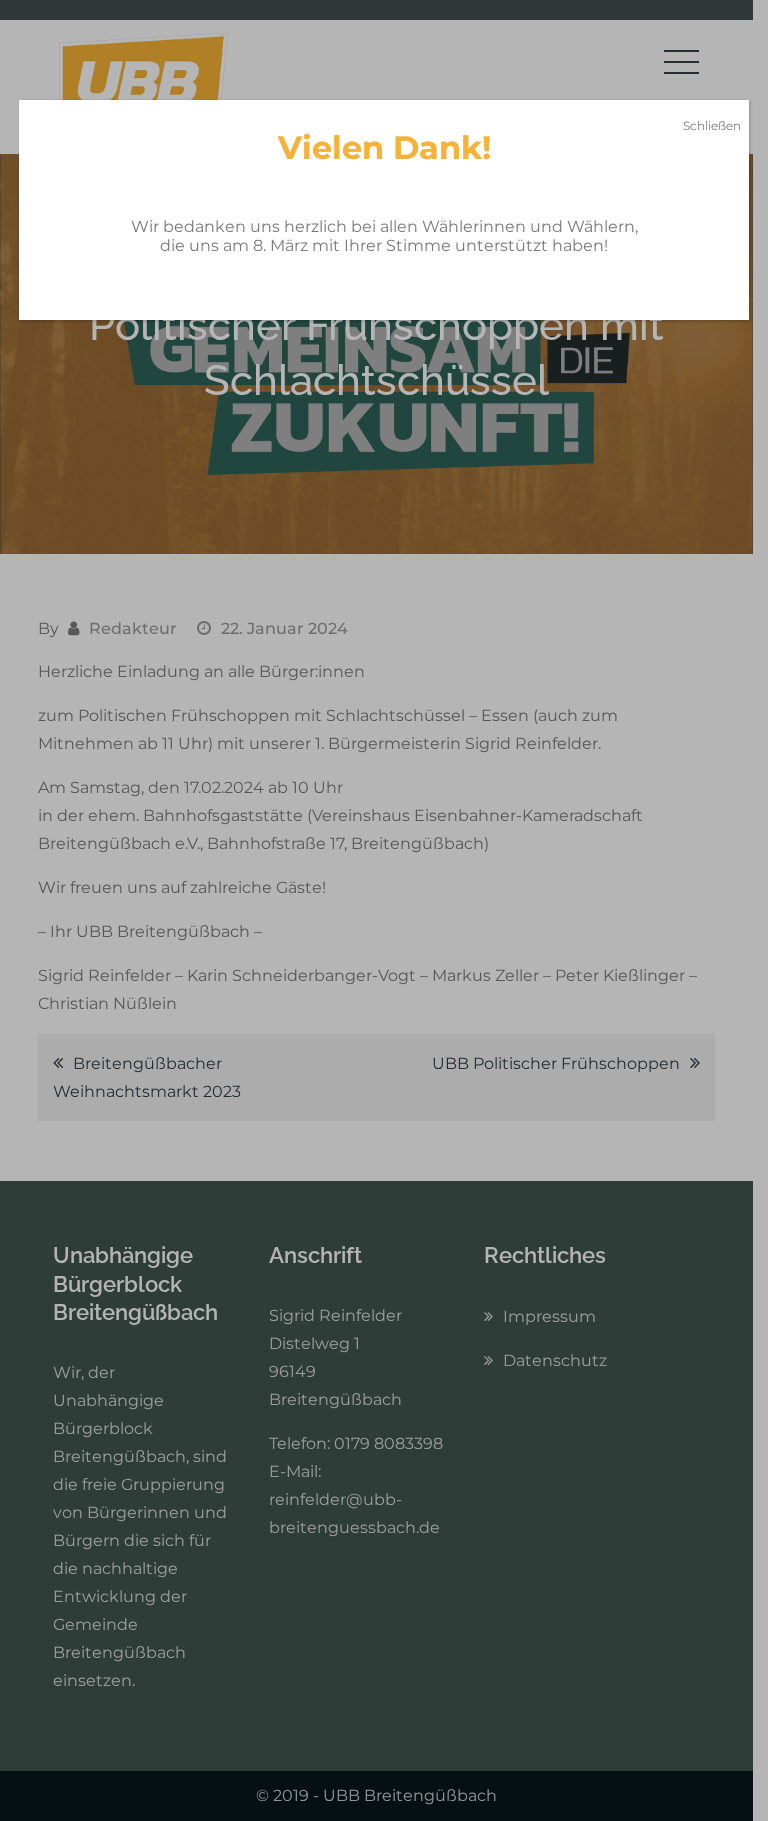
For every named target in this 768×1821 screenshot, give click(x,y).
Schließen (712, 125)
